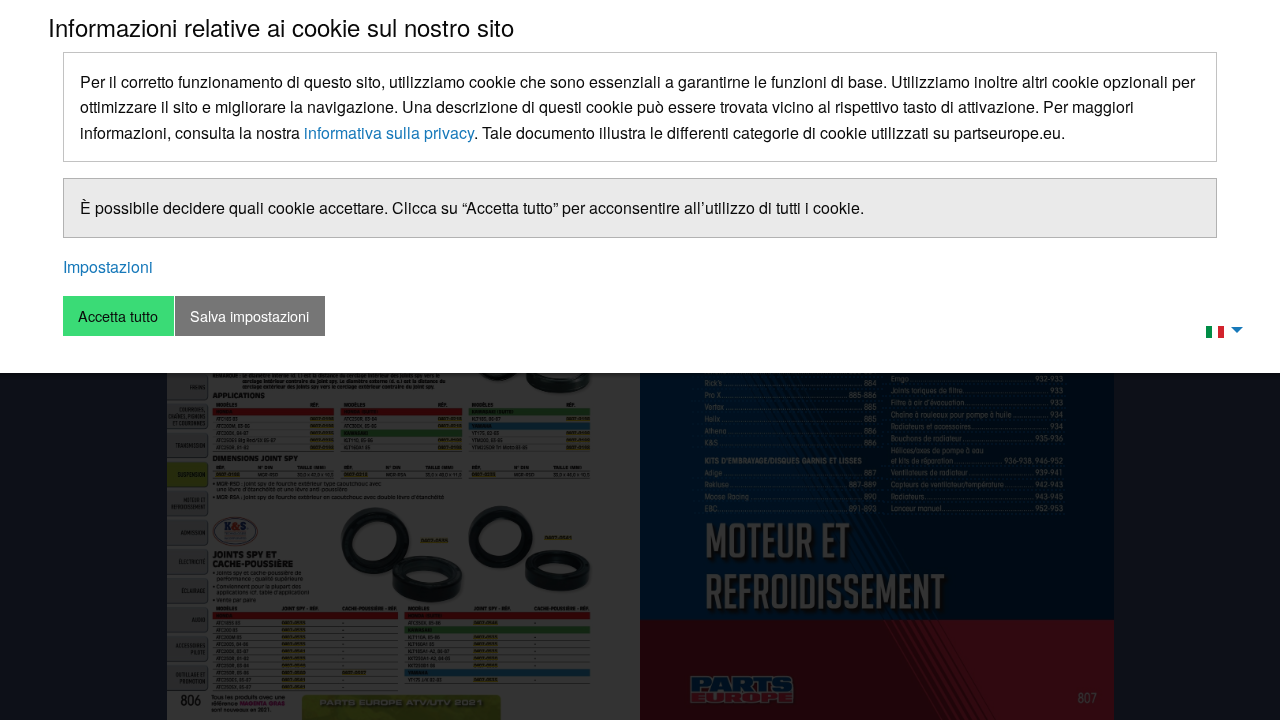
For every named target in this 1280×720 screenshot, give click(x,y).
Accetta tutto (118, 315)
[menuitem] (1219, 330)
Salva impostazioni (249, 315)
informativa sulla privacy (389, 132)
